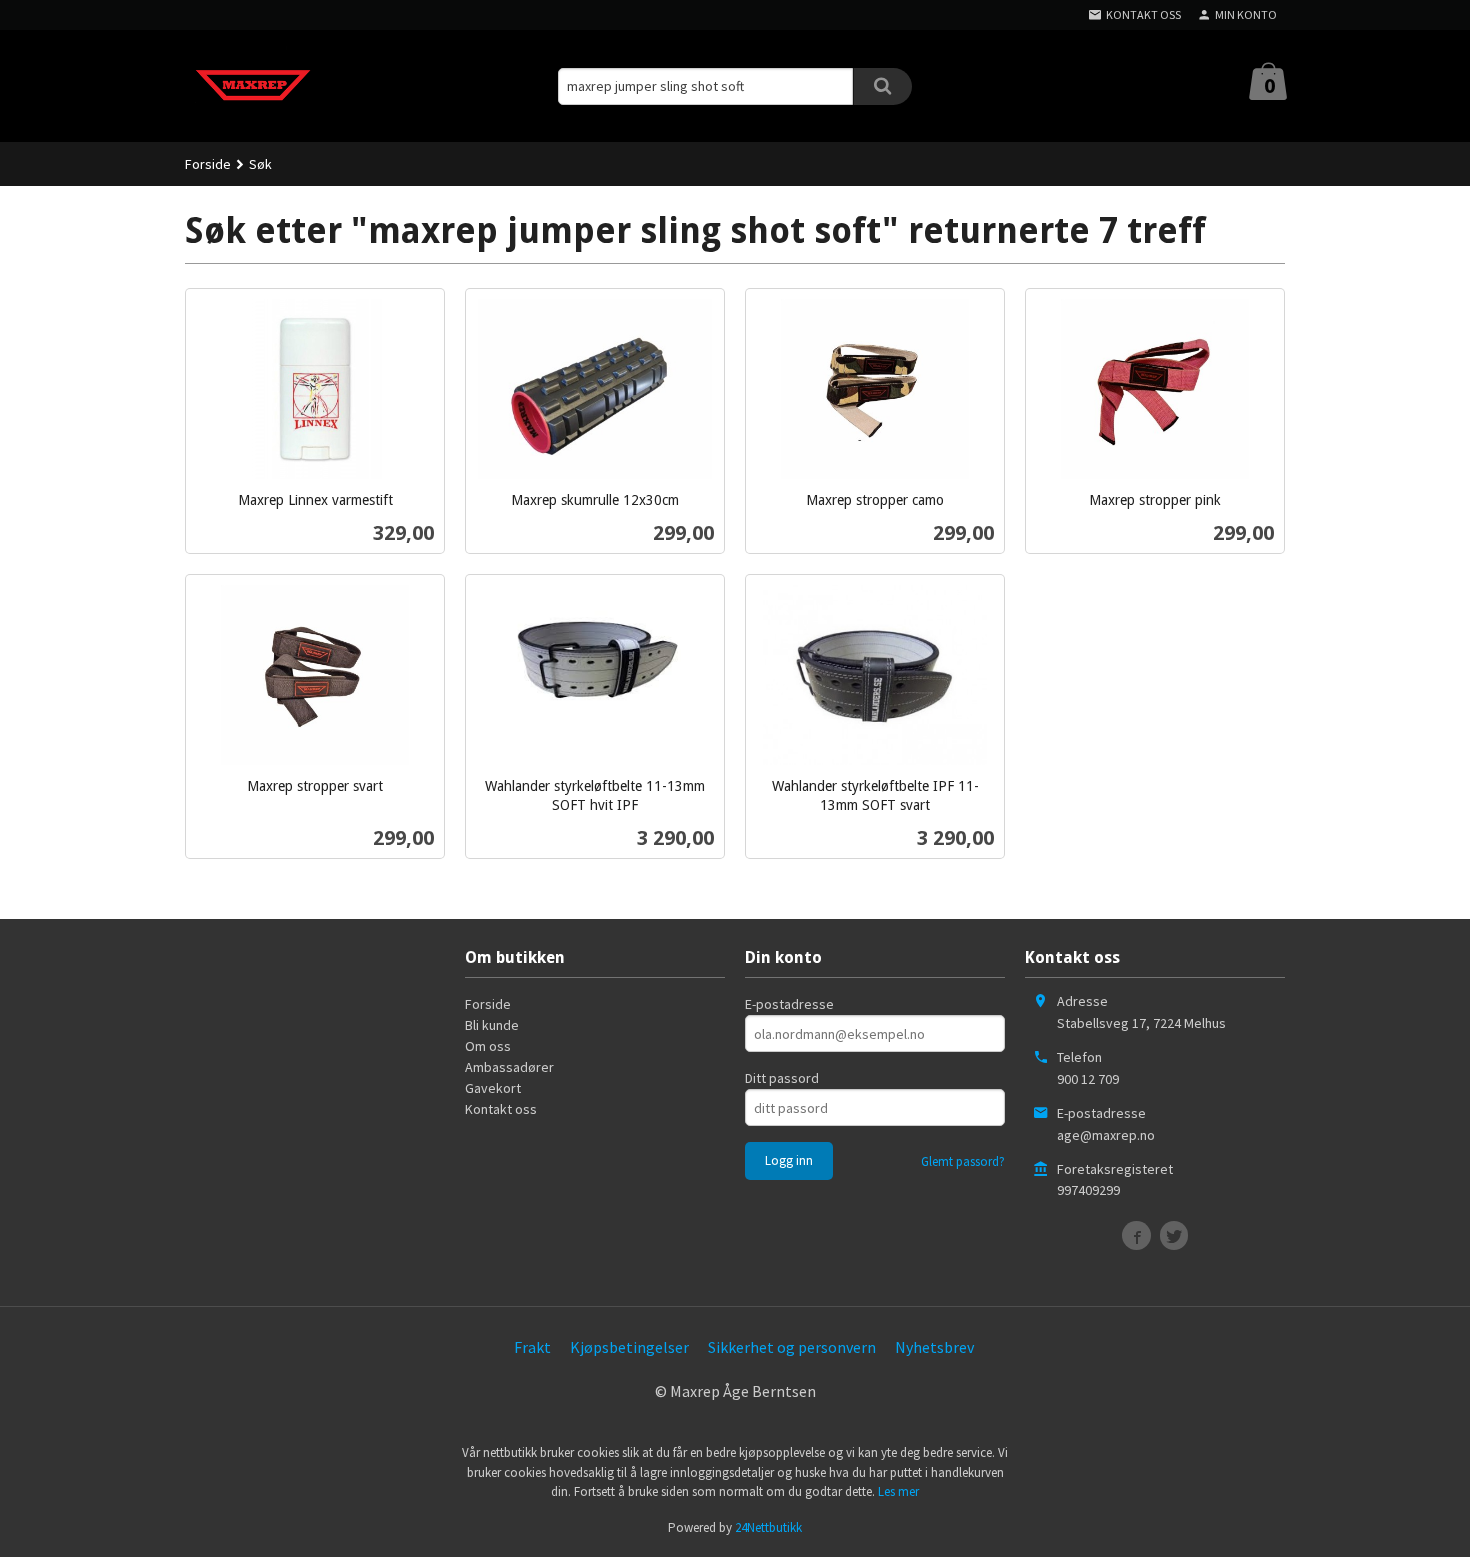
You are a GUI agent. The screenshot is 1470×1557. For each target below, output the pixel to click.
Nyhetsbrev (934, 1347)
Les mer (898, 1491)
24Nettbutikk (768, 1527)
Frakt (532, 1347)
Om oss (488, 1046)
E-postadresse (789, 1004)
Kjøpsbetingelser (629, 1347)
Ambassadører (509, 1067)
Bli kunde (492, 1025)
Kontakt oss (501, 1109)
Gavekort (493, 1088)
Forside (208, 164)
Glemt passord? (963, 1161)
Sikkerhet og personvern (792, 1347)
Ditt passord (782, 1078)
